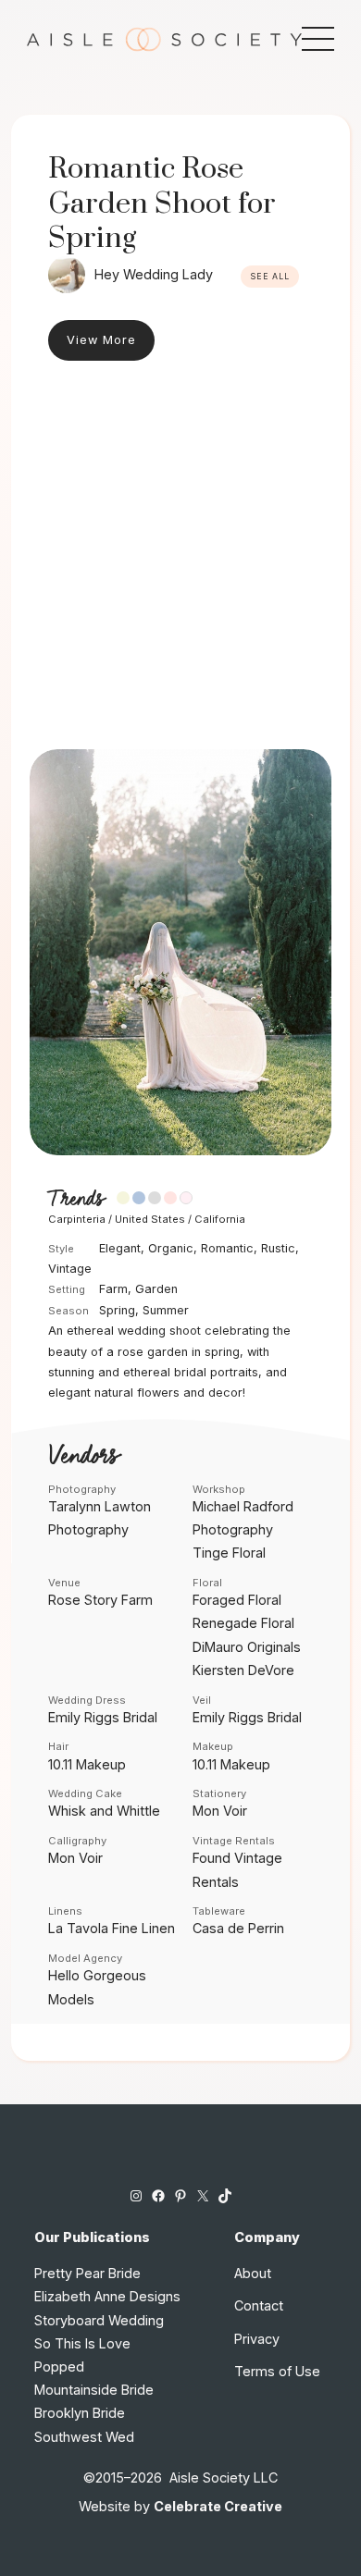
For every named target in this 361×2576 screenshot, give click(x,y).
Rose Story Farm (100, 1600)
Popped (59, 2366)
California (220, 1219)
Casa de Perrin (238, 1928)
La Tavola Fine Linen (112, 1928)
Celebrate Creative (218, 2506)
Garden (156, 1289)
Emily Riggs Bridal (103, 1717)
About (253, 2273)
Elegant (120, 1248)
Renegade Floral (243, 1623)
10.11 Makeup (87, 1764)
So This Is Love (82, 2343)
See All (270, 277)
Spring (117, 1310)
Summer (166, 1310)
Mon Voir (220, 1811)
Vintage (70, 1269)
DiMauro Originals (247, 1647)
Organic (171, 1248)
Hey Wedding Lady (154, 274)
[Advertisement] (180, 560)
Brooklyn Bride (80, 2413)
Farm (113, 1289)
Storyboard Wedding (99, 2320)
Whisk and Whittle (104, 1811)
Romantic (227, 1248)
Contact (259, 2305)
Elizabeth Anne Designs (107, 2296)
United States (150, 1219)
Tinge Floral (229, 1553)
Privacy (257, 2339)
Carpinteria (77, 1219)
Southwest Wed (84, 2437)
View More (101, 340)
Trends (76, 1200)
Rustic (278, 1248)
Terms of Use (277, 2371)
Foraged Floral (237, 1600)
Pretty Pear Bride (87, 2273)
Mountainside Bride (94, 2390)
